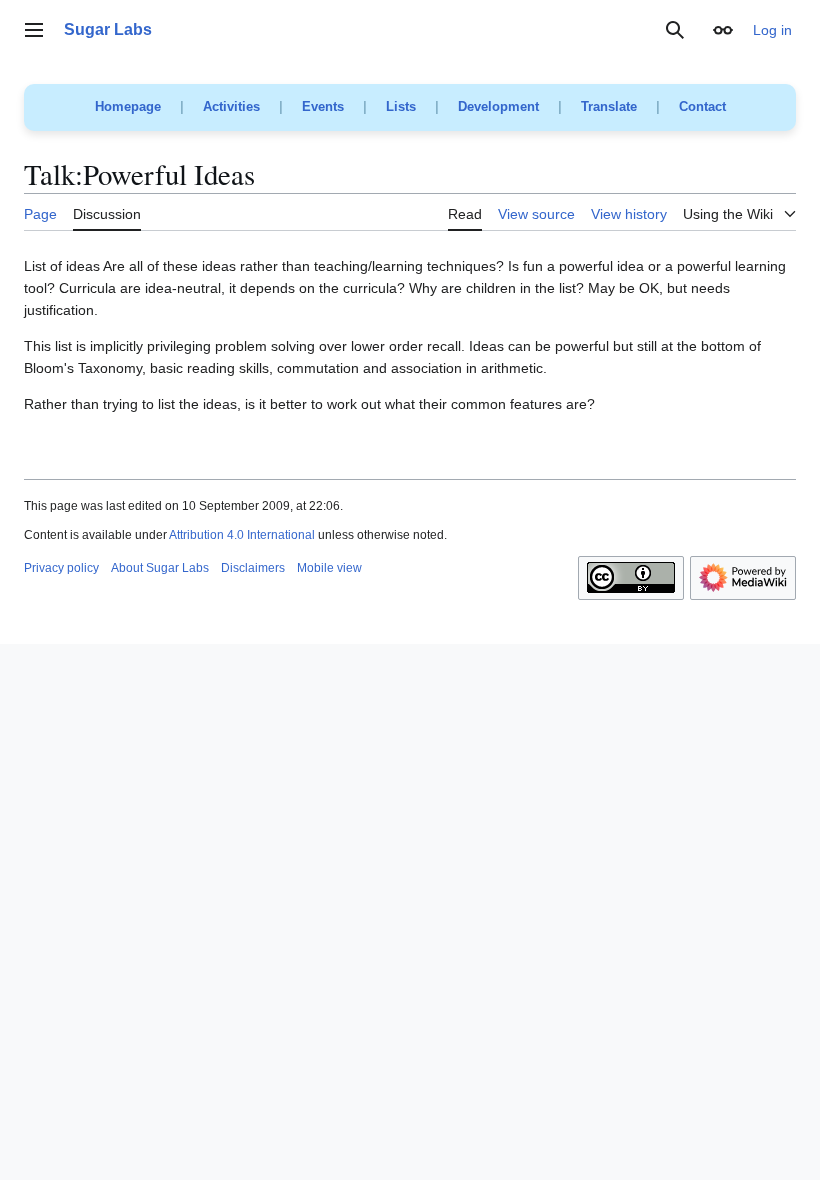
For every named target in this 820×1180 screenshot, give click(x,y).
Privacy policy (61, 568)
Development (498, 106)
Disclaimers (253, 568)
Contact (702, 106)
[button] (34, 30)
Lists (401, 106)
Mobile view (329, 568)
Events (323, 106)
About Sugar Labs (160, 568)
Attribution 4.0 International (242, 535)
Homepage (128, 106)
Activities (231, 106)
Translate (609, 106)
